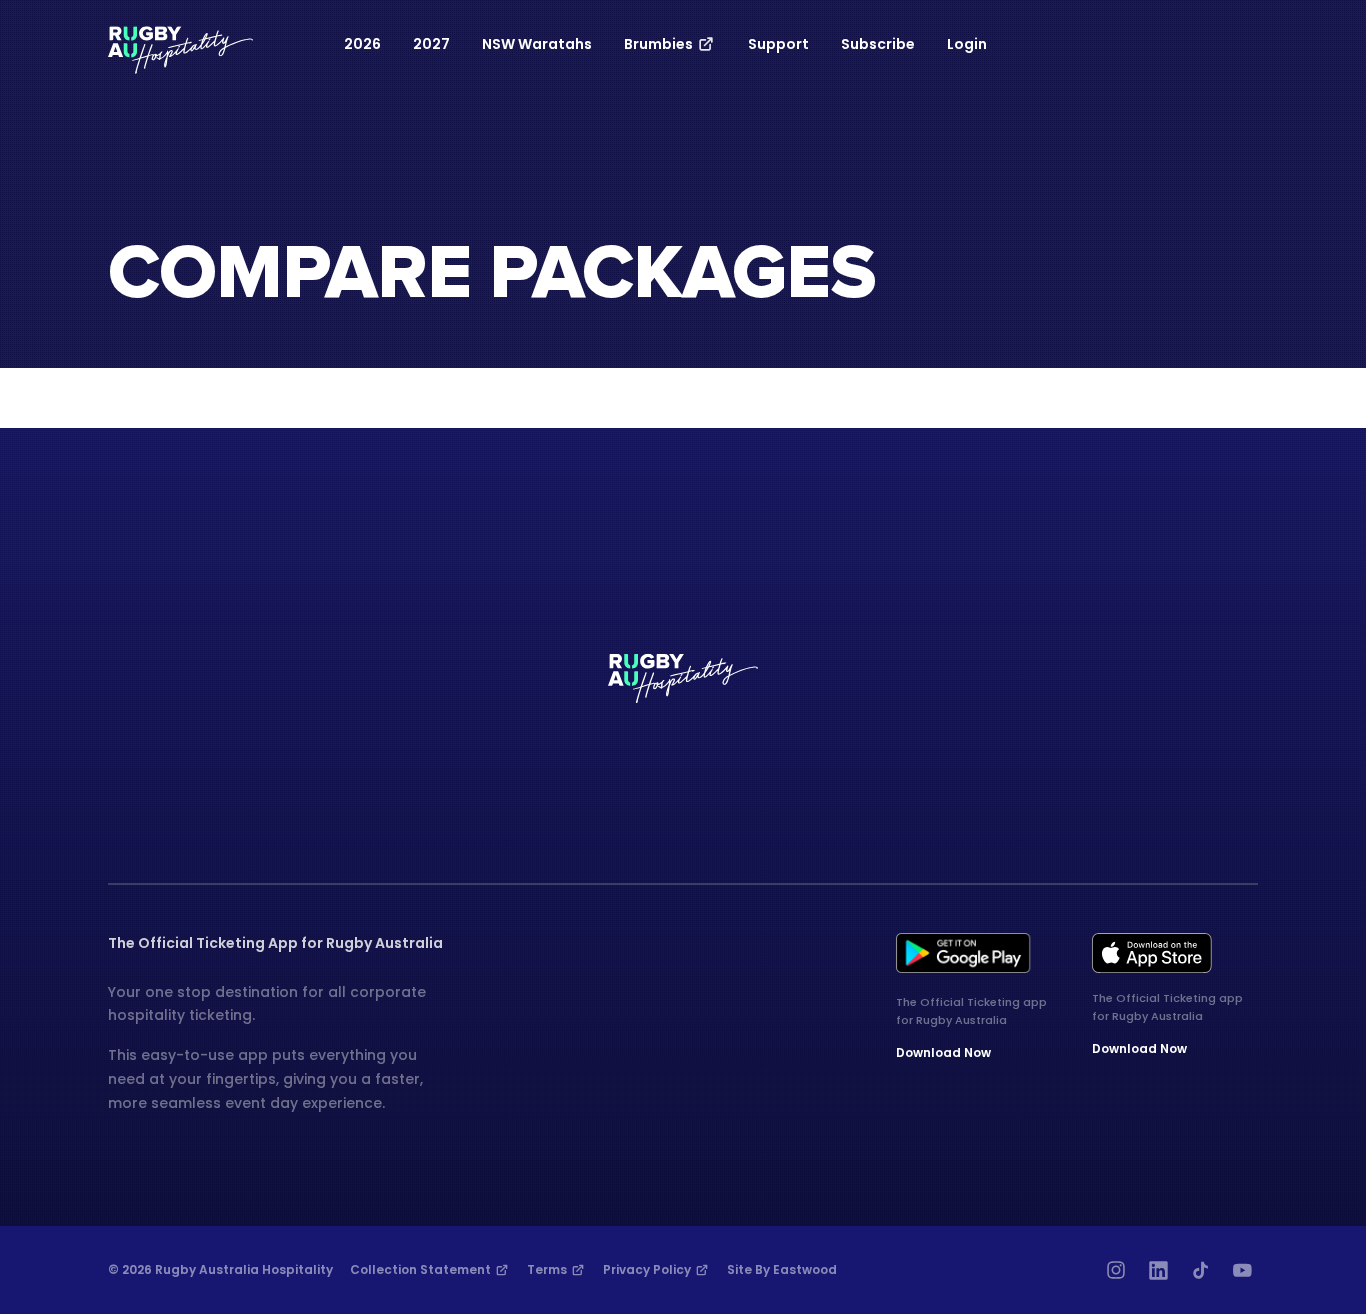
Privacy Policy (648, 1269)
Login (967, 44)
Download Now (943, 1052)
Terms (548, 1269)
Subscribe (878, 44)
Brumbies (660, 44)
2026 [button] (362, 44)
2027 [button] (431, 44)
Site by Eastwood (782, 1269)
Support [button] (778, 44)
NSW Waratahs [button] (537, 44)
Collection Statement (422, 1269)
